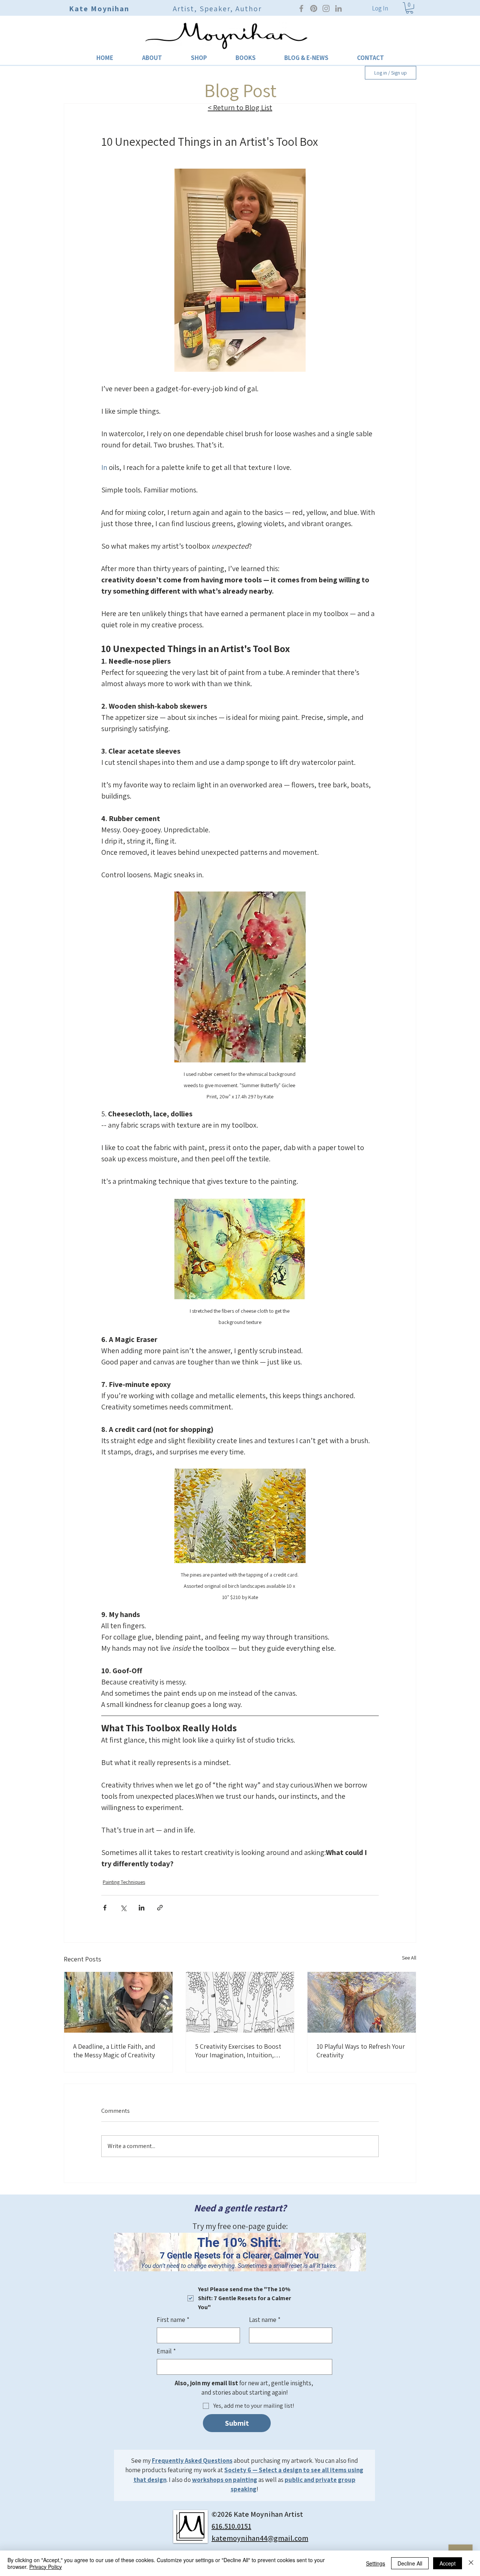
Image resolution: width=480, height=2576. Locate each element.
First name (173, 2320)
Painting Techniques (124, 1882)
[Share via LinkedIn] (142, 1908)
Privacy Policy (46, 2567)
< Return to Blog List (240, 108)
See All (409, 1958)
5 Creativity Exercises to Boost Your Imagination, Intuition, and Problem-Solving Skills (238, 2051)
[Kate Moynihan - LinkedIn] (338, 8)
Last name (265, 2320)
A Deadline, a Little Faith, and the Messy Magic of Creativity (114, 2051)
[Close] (471, 2563)
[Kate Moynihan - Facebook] (301, 8)
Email (166, 2351)
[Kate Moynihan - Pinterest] (314, 8)
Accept (448, 2563)
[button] (152, 58)
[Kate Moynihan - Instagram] (326, 8)
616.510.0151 (231, 2526)
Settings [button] (376, 2563)
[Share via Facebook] (105, 1908)
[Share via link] (160, 1908)
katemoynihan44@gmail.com (260, 2538)
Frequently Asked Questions (192, 2461)
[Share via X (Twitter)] (123, 1908)
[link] (409, 8)
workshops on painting (225, 2480)
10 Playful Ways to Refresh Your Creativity (361, 2051)
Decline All (410, 2563)
